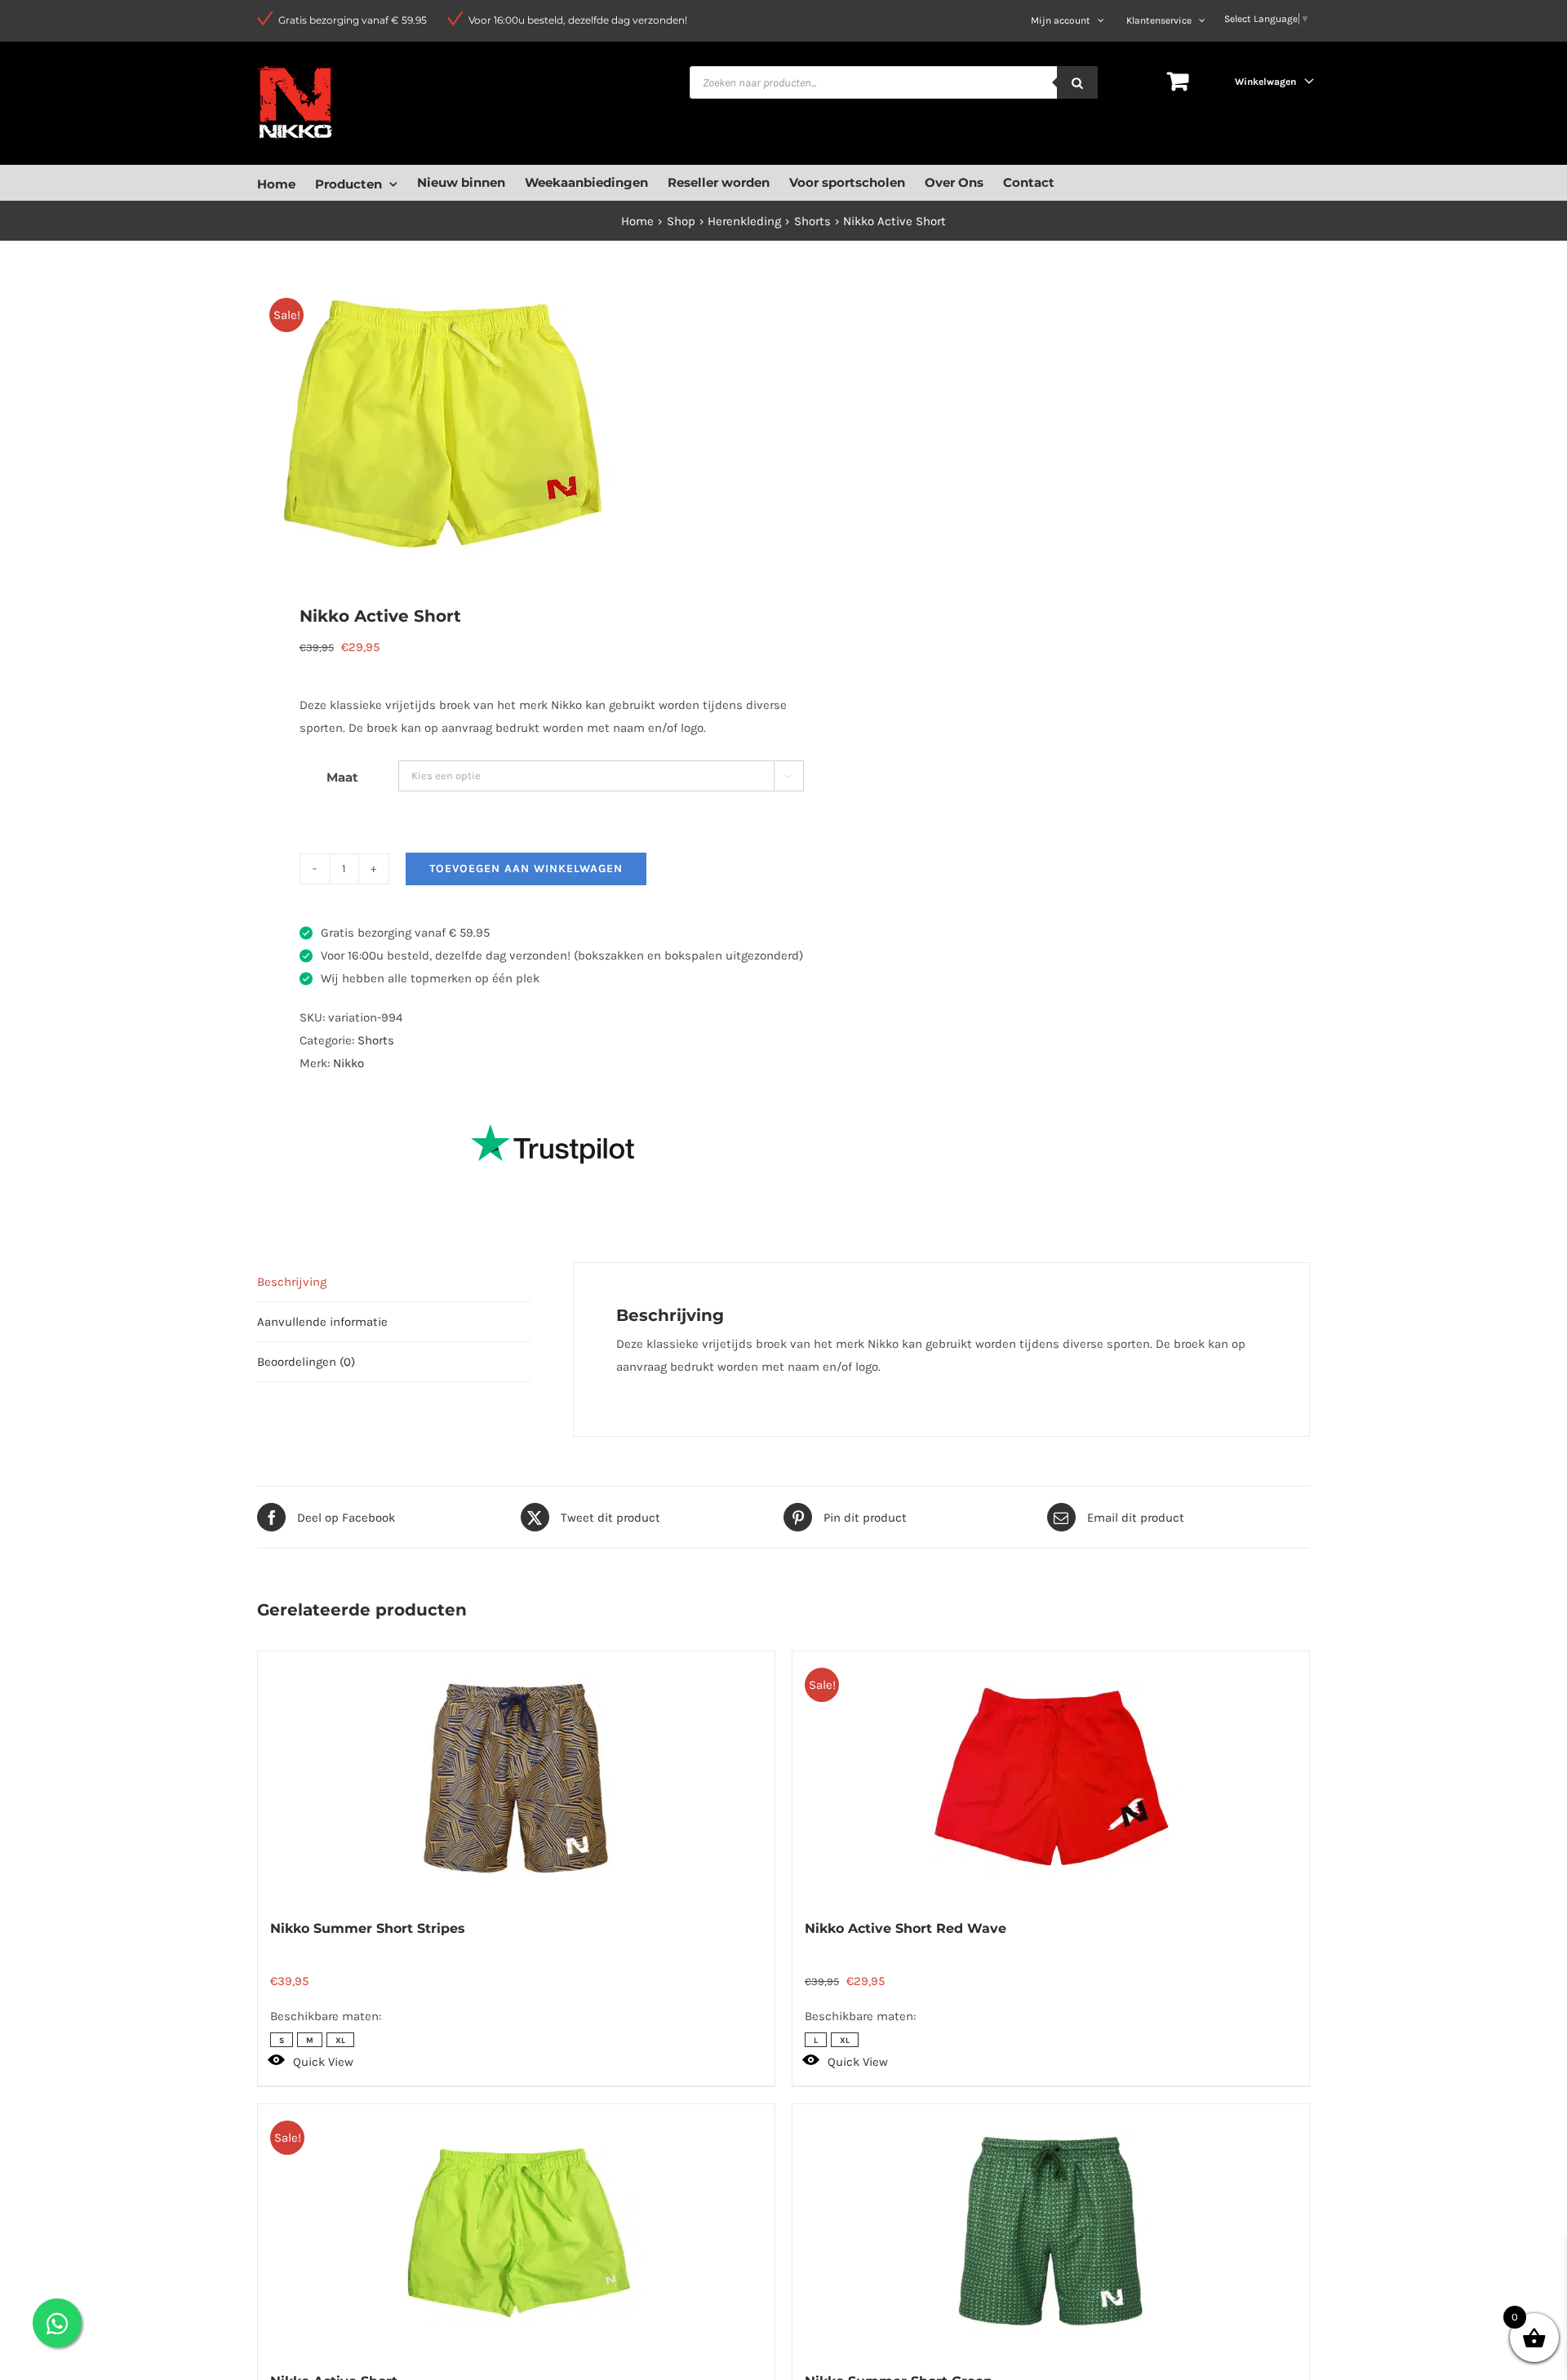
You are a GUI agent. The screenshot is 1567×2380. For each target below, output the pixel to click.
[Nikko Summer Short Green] (1051, 2231)
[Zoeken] (1077, 82)
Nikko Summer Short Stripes (368, 1928)
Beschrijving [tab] (292, 1282)
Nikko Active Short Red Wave (906, 1928)
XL (340, 2041)
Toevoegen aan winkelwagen (526, 869)
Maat (342, 777)
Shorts (376, 1040)
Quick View (323, 2062)
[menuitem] (286, 182)
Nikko (348, 1063)
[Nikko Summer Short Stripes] (516, 1778)
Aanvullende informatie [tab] (322, 1322)
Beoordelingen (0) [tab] (306, 1362)
